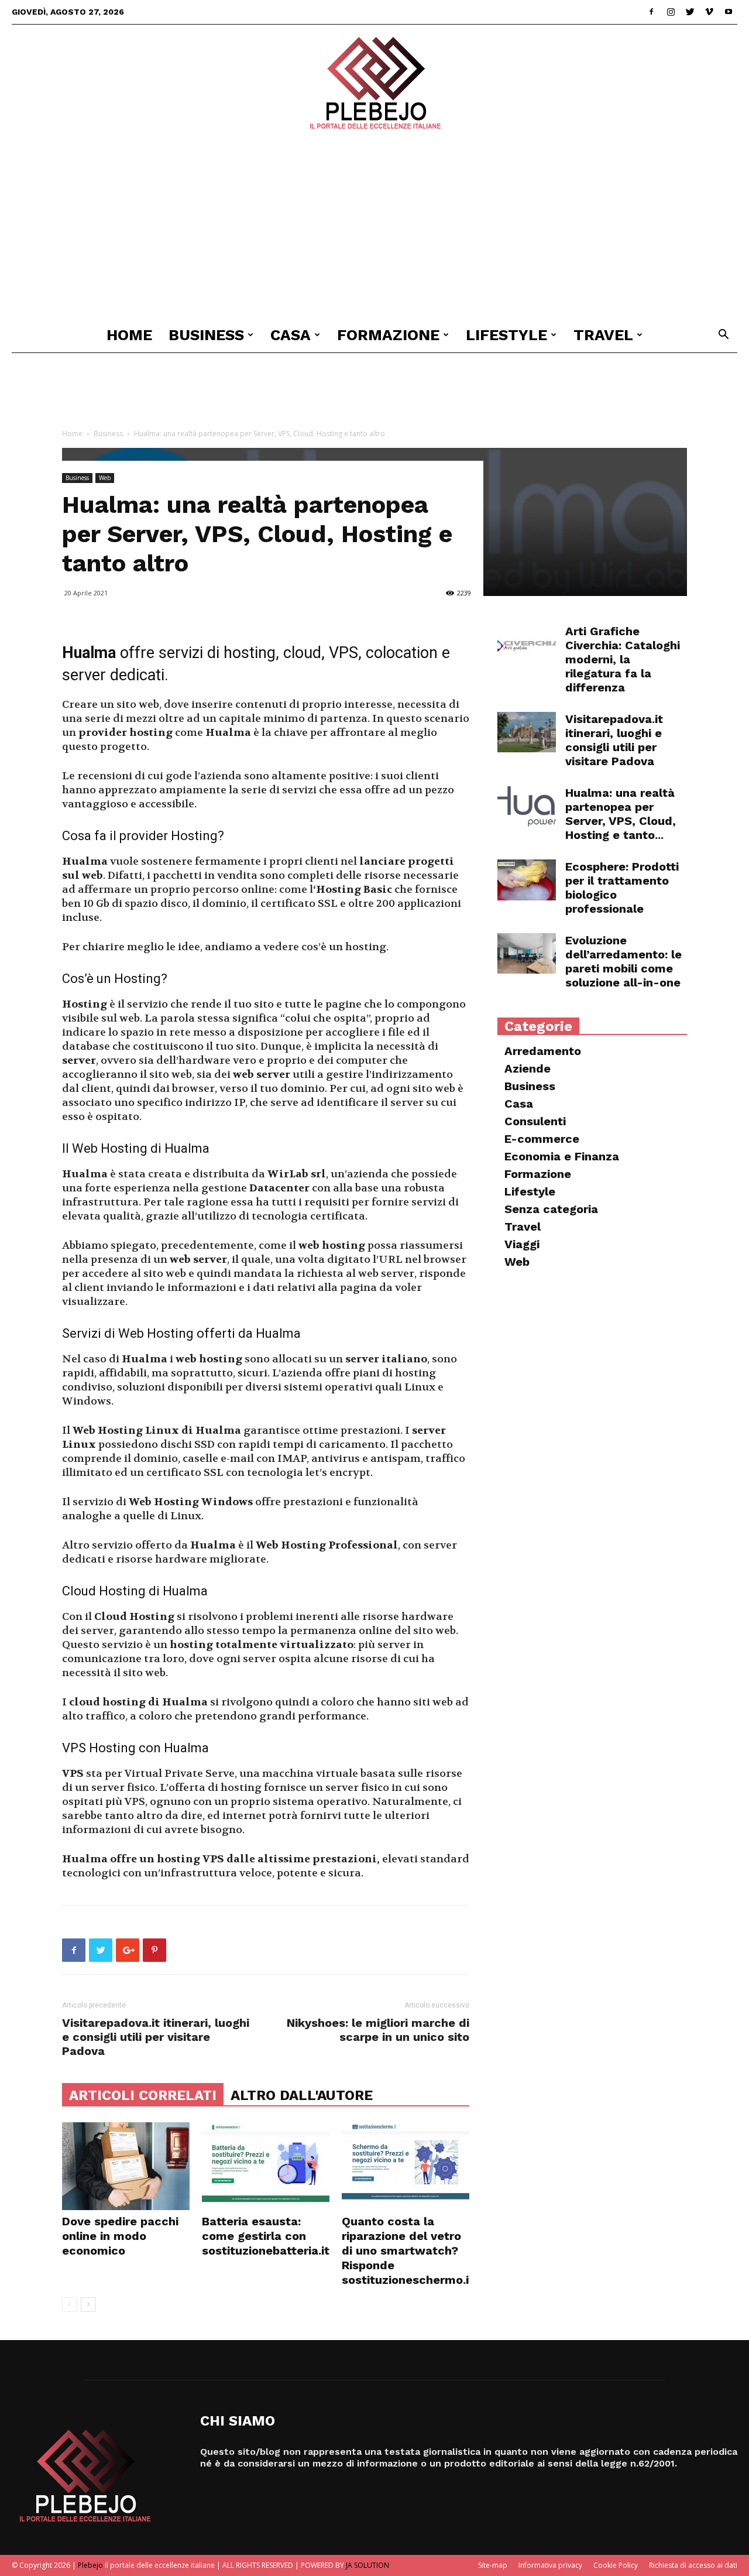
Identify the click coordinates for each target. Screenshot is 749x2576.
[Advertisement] (374, 229)
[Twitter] (690, 12)
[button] (723, 336)
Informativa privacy (550, 2565)
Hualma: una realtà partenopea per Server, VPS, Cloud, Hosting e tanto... (621, 814)
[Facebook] (651, 12)
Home (129, 335)
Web (105, 478)
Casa (291, 335)
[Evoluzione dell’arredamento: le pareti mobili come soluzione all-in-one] (527, 953)
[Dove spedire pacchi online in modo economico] (126, 2166)
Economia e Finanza (562, 1156)
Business (206, 335)
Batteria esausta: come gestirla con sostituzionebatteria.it (266, 2236)
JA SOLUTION (367, 2565)
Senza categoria (551, 1209)
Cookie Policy (616, 2565)
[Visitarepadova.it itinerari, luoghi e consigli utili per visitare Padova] (527, 732)
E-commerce (542, 1139)
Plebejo (90, 2565)
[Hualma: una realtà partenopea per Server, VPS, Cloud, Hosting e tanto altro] (527, 806)
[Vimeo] (709, 12)
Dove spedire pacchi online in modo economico (120, 2236)
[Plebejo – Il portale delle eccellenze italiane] (374, 83)
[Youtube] (729, 12)
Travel (603, 335)
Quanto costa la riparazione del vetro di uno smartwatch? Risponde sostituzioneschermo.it (408, 2250)
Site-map (493, 2565)
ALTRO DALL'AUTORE (302, 2095)
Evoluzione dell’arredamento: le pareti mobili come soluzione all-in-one (623, 961)
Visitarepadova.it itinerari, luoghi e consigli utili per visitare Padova (156, 2037)
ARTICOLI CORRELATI (143, 2095)
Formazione (388, 335)
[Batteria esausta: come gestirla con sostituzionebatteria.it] (266, 2166)
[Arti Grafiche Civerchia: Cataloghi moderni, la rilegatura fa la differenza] (527, 645)
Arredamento (543, 1051)
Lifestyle (506, 335)
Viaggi (522, 1244)
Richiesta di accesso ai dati (693, 2565)
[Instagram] (671, 12)
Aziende (528, 1068)
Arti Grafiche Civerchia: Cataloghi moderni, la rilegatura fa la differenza (623, 659)
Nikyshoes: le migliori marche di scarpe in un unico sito (378, 2030)
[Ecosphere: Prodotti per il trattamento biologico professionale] (527, 880)
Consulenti (535, 1121)
